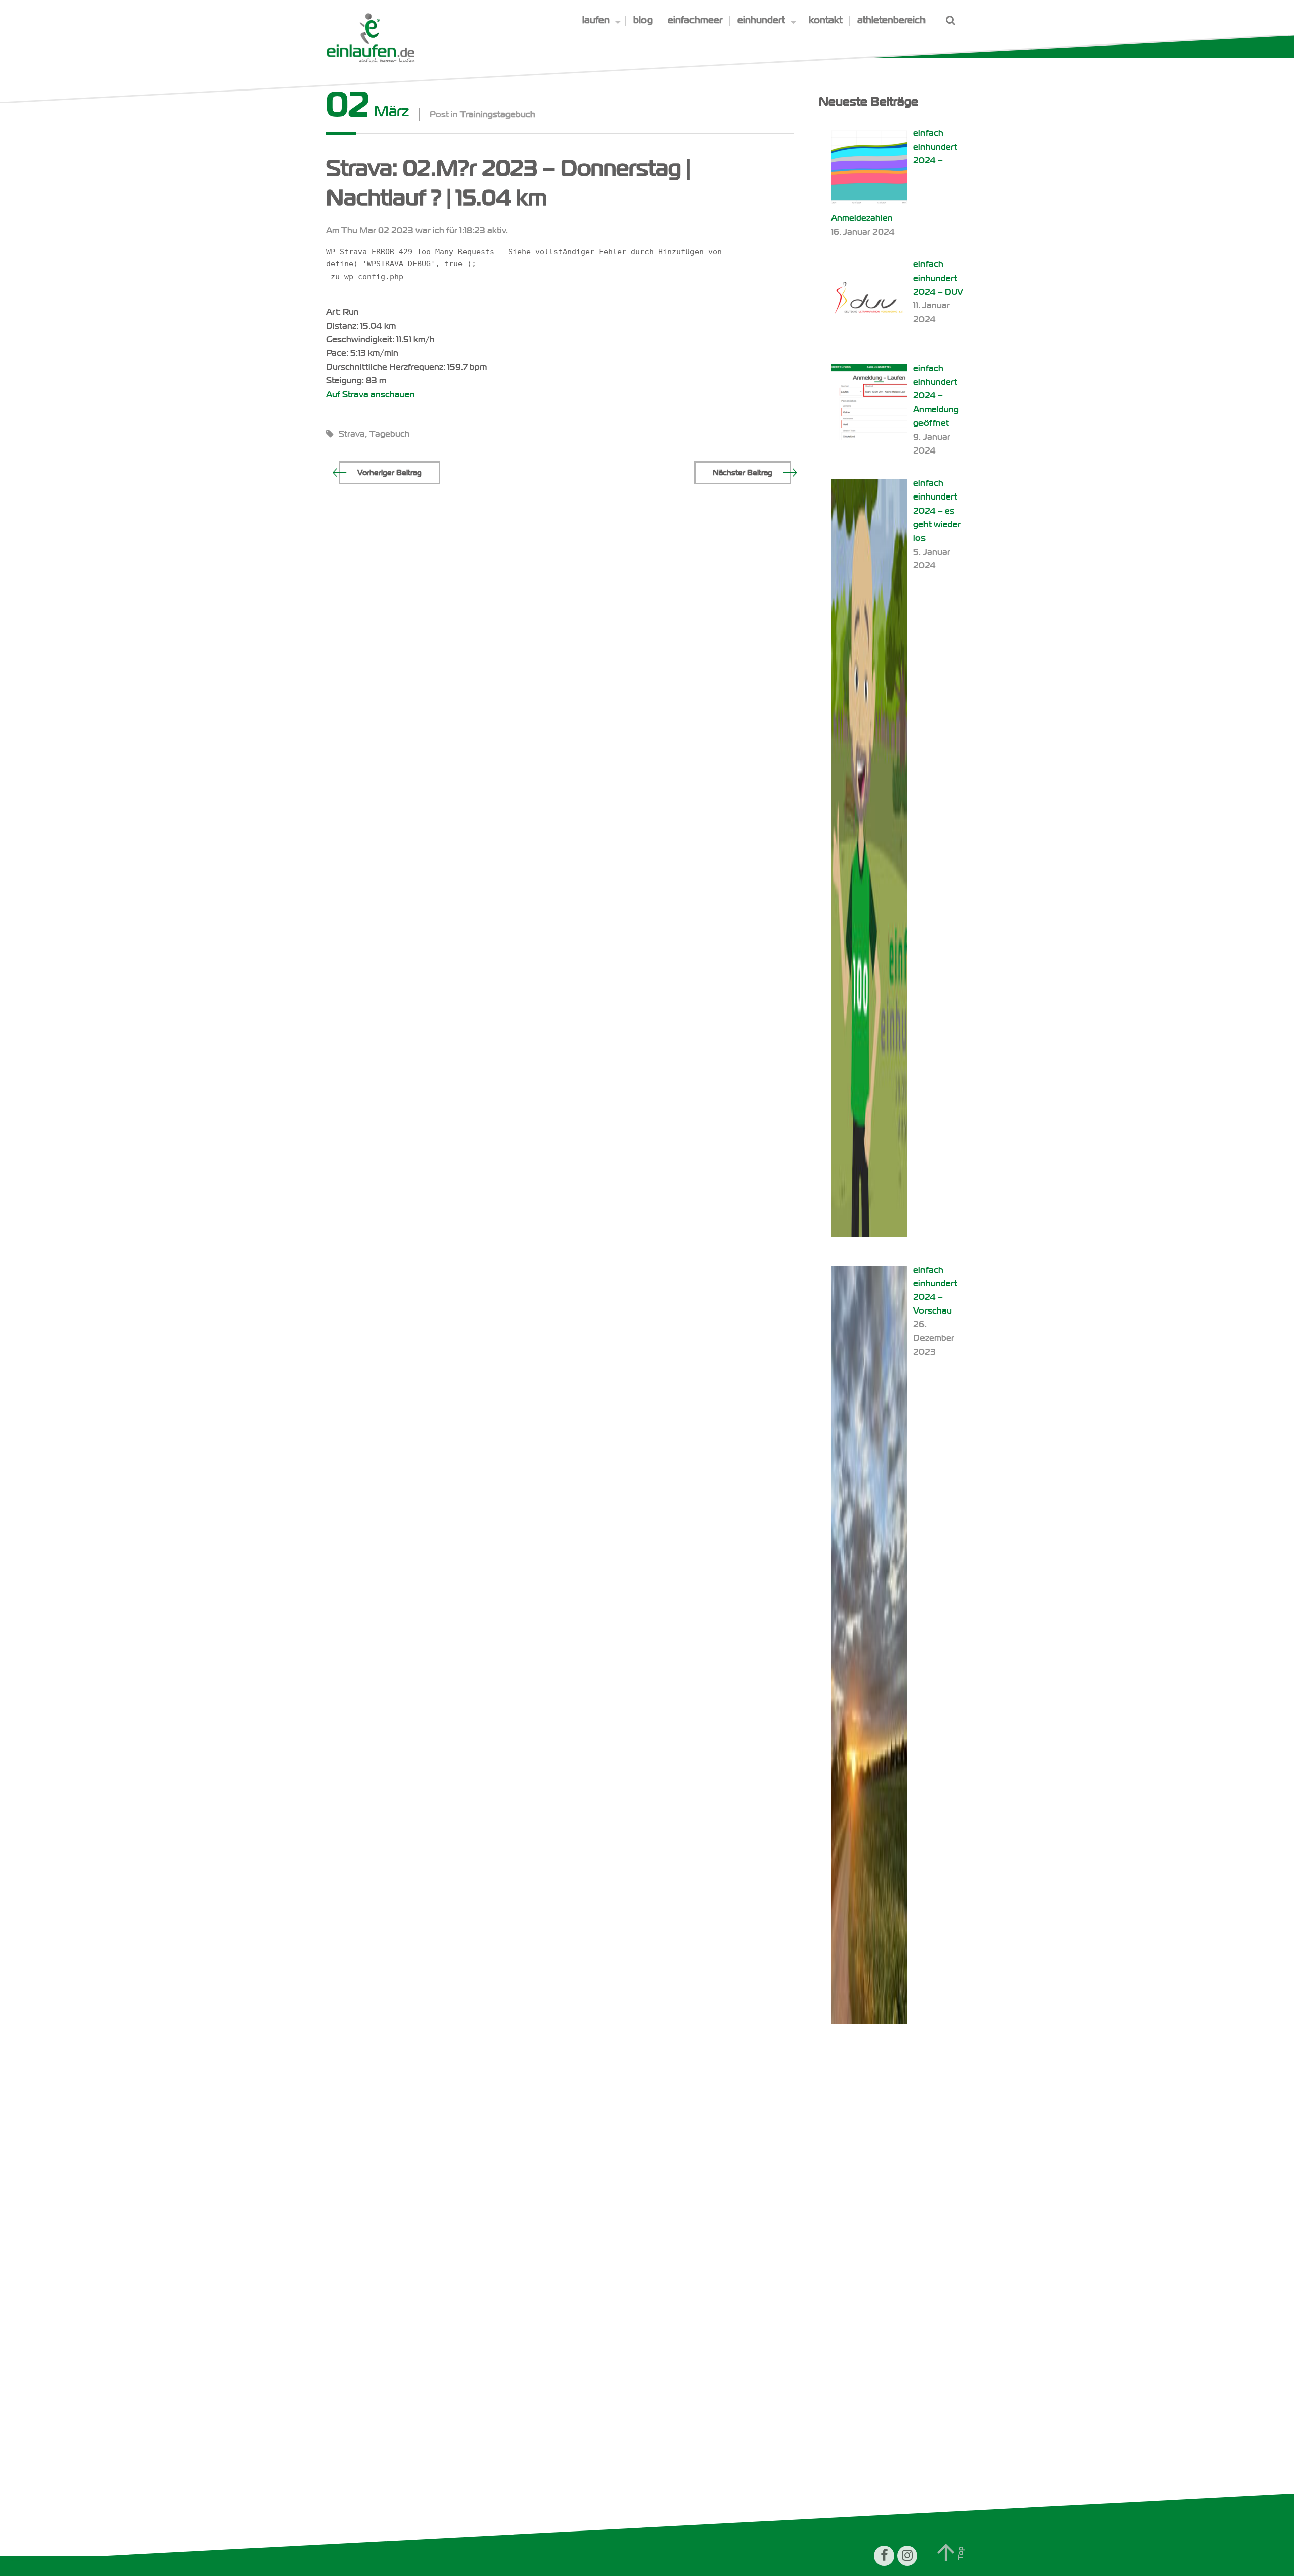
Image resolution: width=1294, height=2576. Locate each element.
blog (643, 20)
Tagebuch (390, 434)
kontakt (825, 20)
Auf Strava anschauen (371, 395)
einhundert (761, 20)
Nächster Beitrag (743, 473)
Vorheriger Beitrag (389, 473)
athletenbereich (891, 20)
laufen (596, 20)
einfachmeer (695, 20)
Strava (352, 434)
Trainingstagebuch (498, 115)
